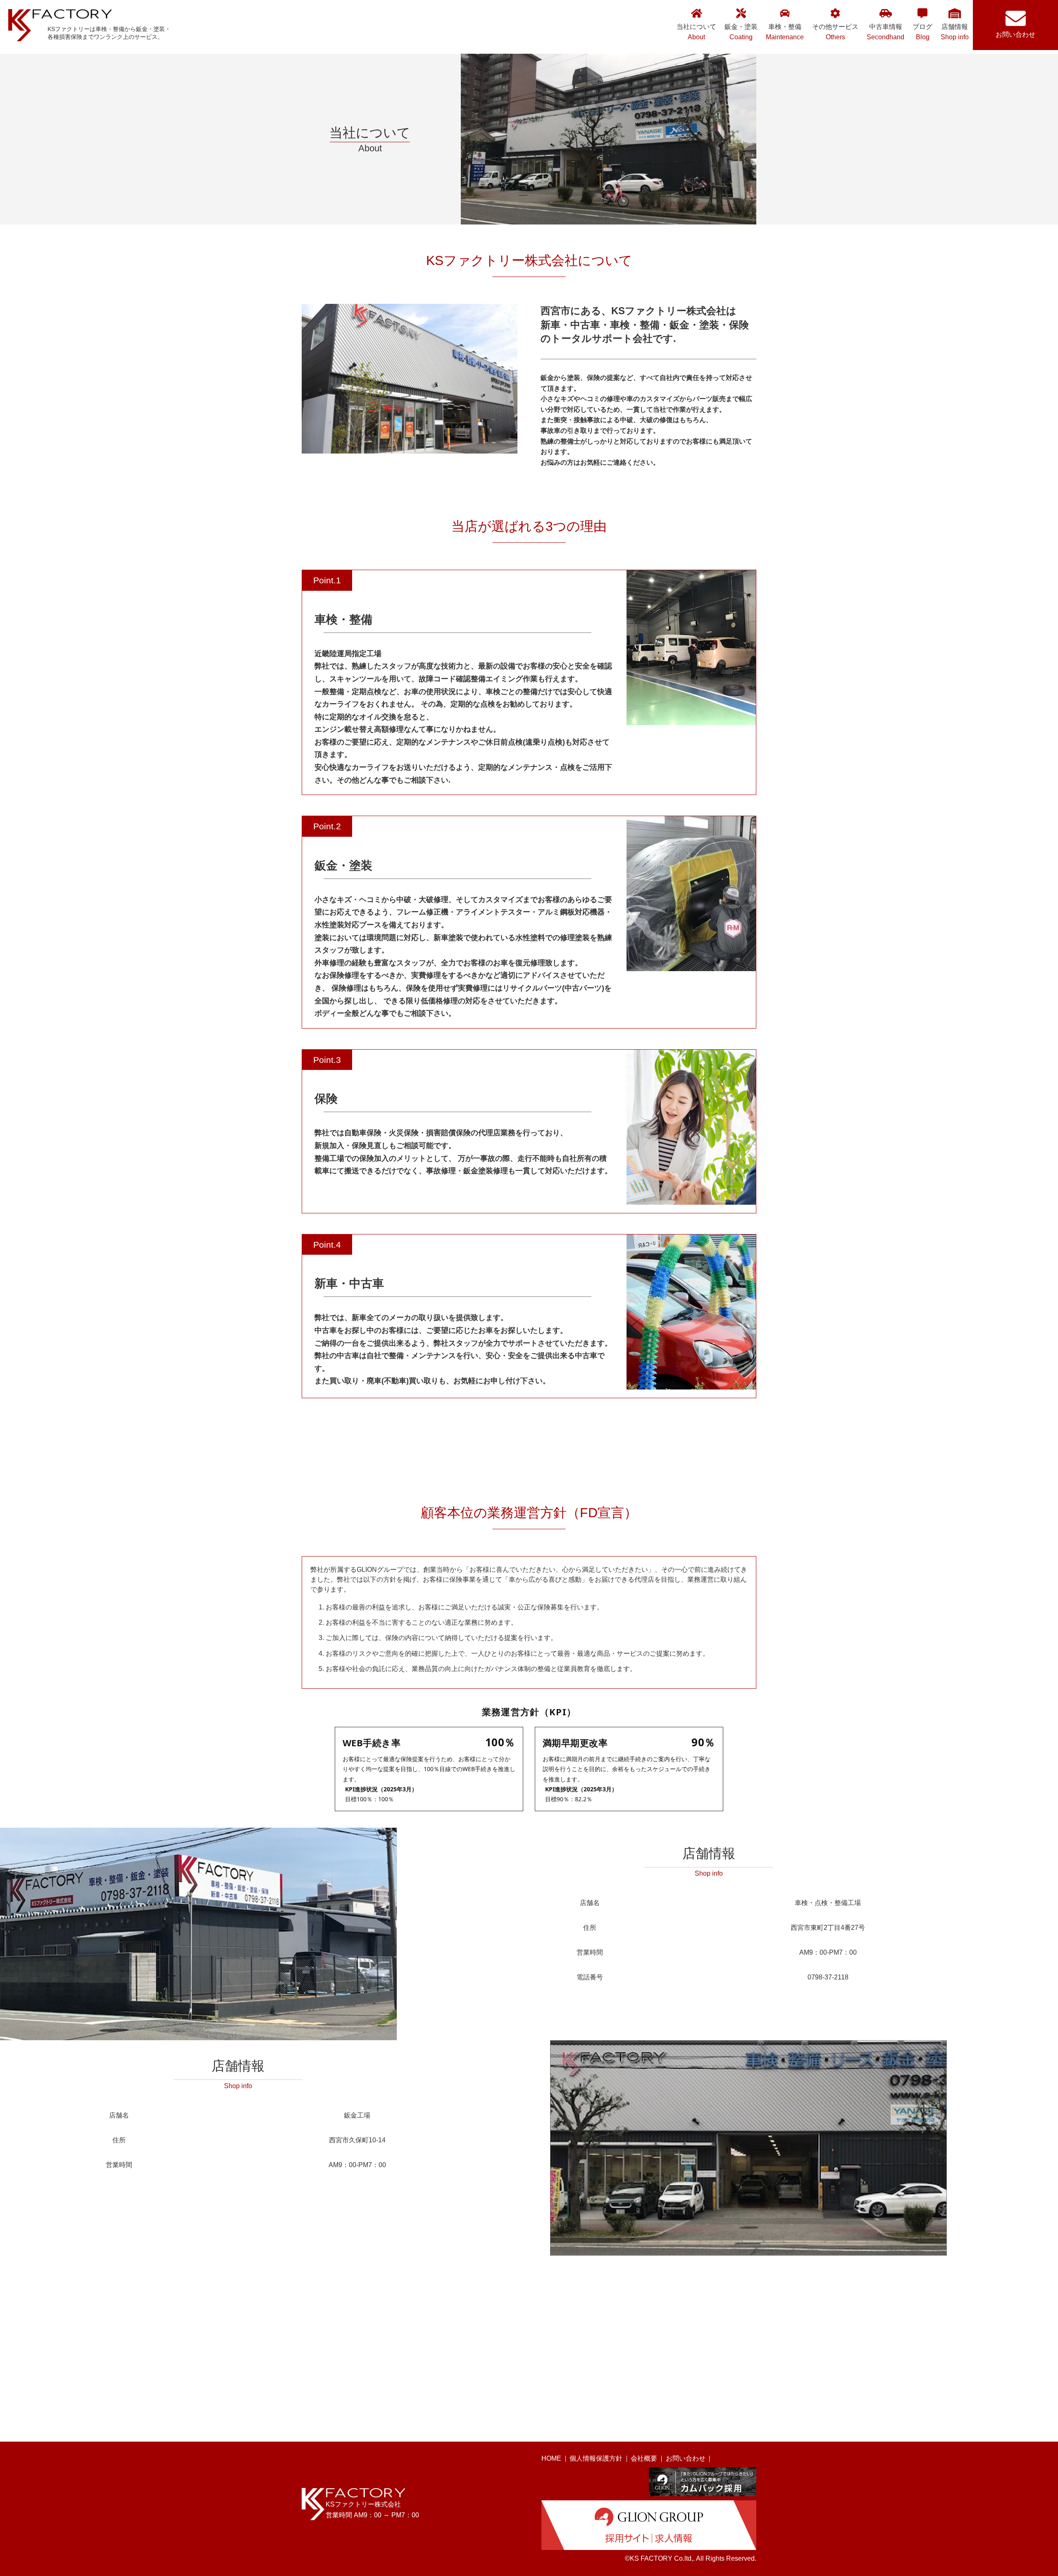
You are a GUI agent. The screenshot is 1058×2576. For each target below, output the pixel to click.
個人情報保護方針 (596, 2458)
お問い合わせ (1015, 35)
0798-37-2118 (828, 1977)
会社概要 (644, 2458)
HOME (551, 2458)
